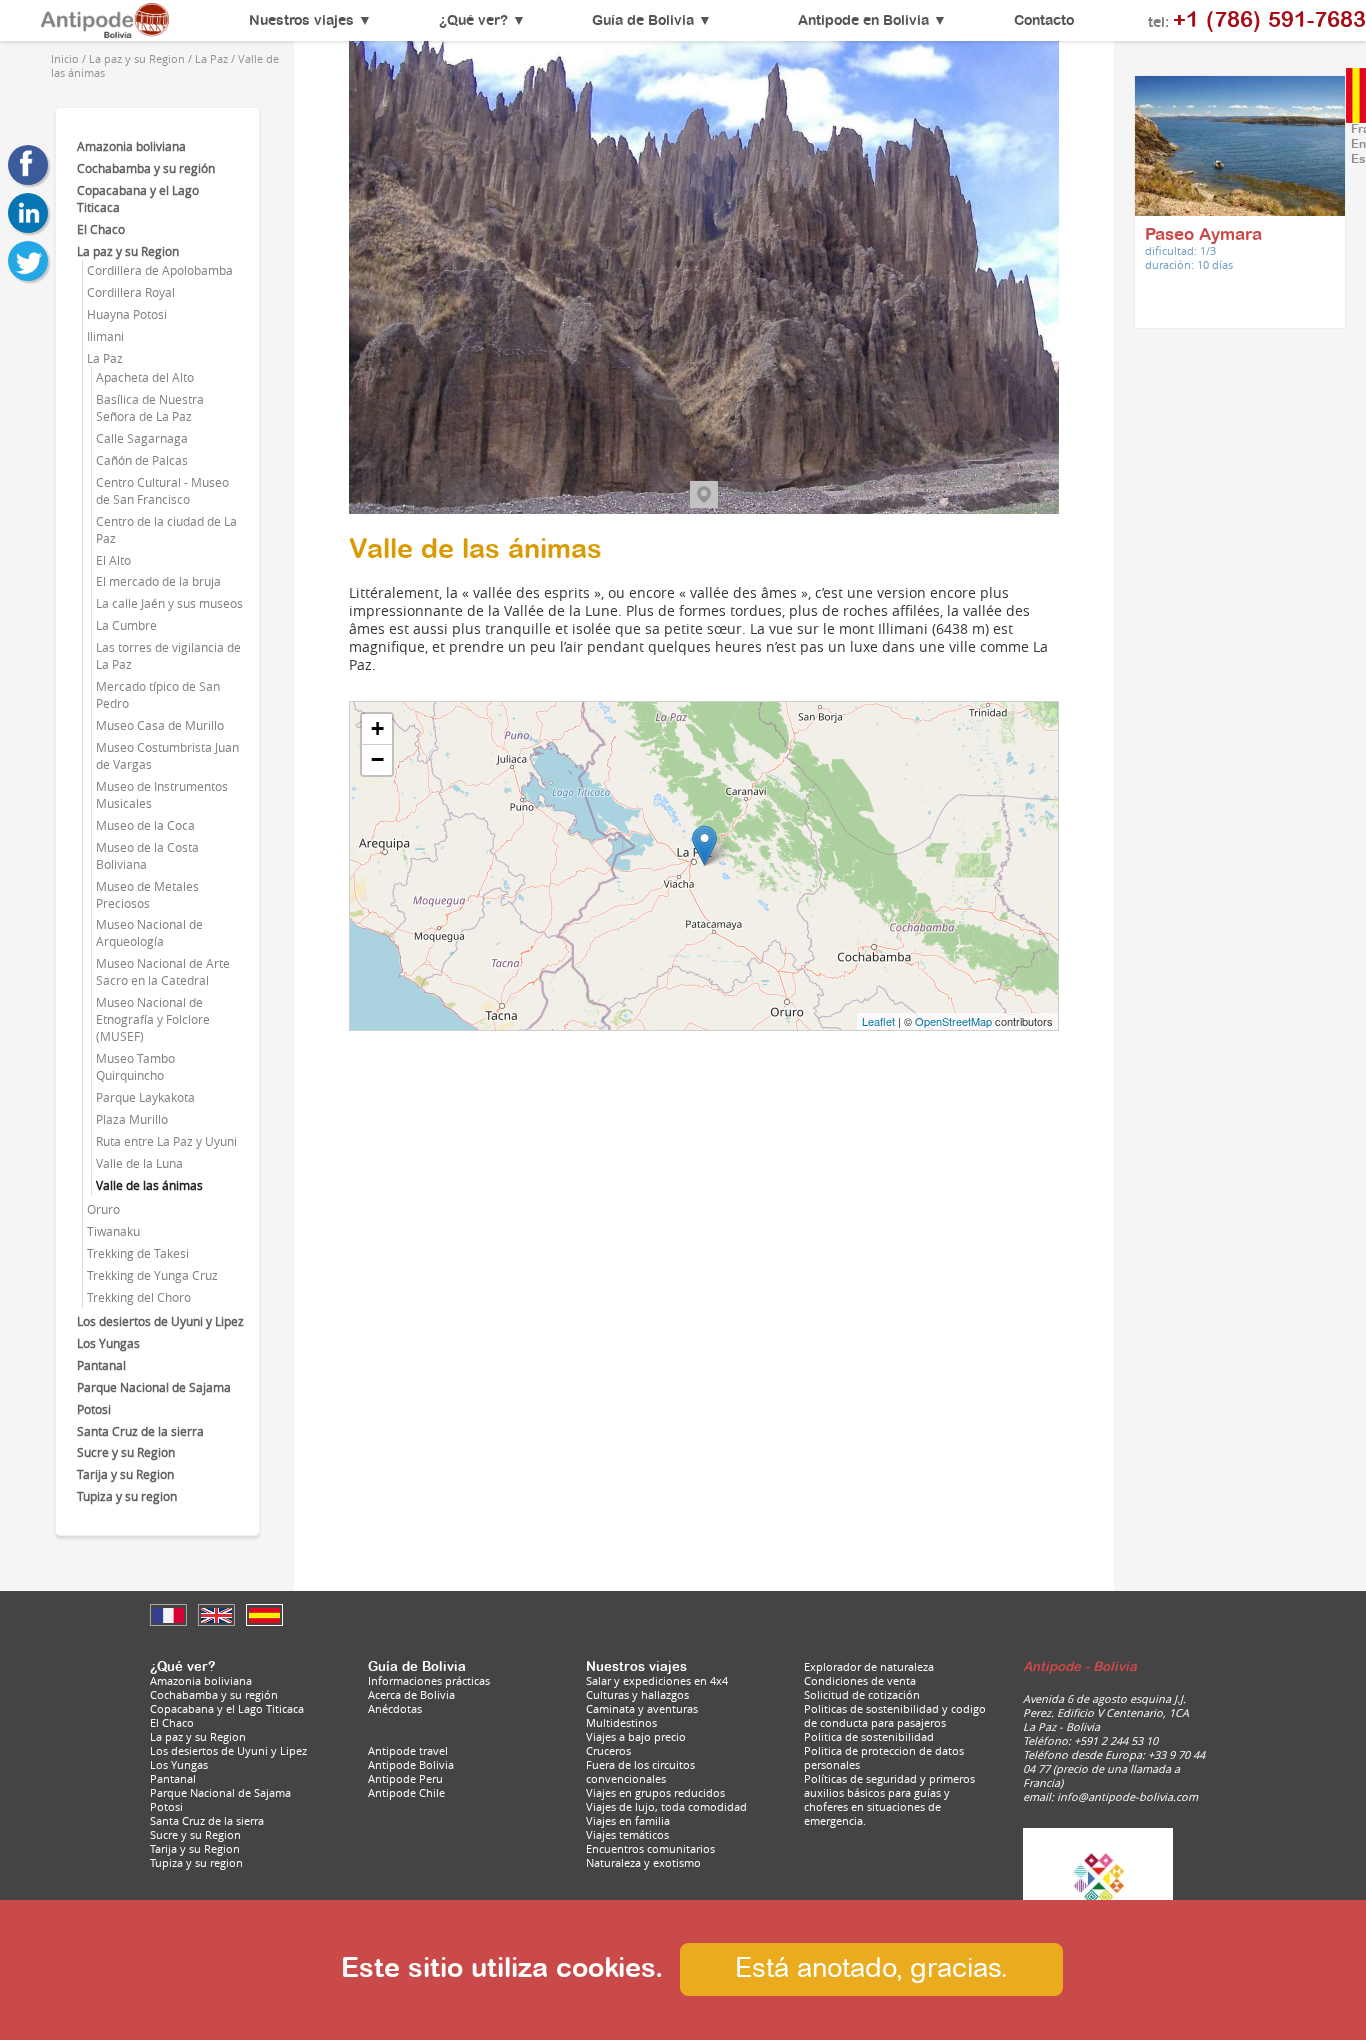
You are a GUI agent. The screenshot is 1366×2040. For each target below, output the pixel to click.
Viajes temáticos (627, 1835)
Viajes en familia (628, 1821)
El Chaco (101, 229)
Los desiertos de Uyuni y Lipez (160, 1321)
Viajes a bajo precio (636, 1737)
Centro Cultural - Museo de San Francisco (162, 491)
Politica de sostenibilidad (869, 1737)
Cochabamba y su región (146, 168)
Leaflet (878, 1021)
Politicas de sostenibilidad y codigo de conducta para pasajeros (895, 1716)
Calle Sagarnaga (142, 438)
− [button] (377, 759)
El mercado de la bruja (158, 581)
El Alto (113, 560)
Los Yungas (108, 1343)
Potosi (94, 1409)
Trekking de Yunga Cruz (152, 1275)
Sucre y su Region (126, 1452)
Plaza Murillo (132, 1119)
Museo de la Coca (145, 825)
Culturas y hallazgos (637, 1695)
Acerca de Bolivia (411, 1695)
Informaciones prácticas (429, 1681)
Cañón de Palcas (142, 460)
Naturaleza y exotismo (643, 1863)
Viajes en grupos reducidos (655, 1793)
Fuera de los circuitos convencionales (640, 1772)
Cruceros (608, 1751)
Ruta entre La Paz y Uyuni (166, 1141)
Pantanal (101, 1365)
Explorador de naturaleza (869, 1667)
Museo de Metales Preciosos (147, 895)
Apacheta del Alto (145, 377)
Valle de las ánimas (149, 1185)
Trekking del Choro (139, 1297)
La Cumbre (126, 625)
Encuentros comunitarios (650, 1849)
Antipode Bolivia (411, 1765)
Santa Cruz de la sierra (140, 1431)
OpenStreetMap (953, 1021)
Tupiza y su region (127, 1496)
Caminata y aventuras (642, 1709)
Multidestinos (621, 1723)
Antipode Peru (405, 1779)
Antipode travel (408, 1751)
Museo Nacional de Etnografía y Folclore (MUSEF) (153, 1019)
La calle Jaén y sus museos (169, 603)
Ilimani (105, 336)
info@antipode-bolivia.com (1127, 1797)
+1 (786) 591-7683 (1269, 21)
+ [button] (377, 728)
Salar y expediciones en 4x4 (657, 1681)
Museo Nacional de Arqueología (149, 933)
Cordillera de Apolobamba (160, 270)
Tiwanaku (113, 1231)
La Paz (105, 358)
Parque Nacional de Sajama (154, 1387)
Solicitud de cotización (862, 1695)
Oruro (103, 1209)
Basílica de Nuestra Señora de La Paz (150, 408)
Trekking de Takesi (138, 1253)
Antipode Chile (406, 1793)
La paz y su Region (128, 251)
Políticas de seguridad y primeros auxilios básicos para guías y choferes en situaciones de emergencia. (889, 1800)
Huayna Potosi (127, 314)
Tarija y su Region (125, 1474)
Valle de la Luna (139, 1163)
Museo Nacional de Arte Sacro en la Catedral (163, 972)
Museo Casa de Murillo (160, 725)
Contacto (1044, 21)
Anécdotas (395, 1709)
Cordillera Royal (131, 292)
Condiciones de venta (860, 1681)
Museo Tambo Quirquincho (135, 1067)
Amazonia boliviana (131, 146)
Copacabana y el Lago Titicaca (227, 1709)
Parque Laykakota (145, 1097)
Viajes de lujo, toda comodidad (666, 1807)
